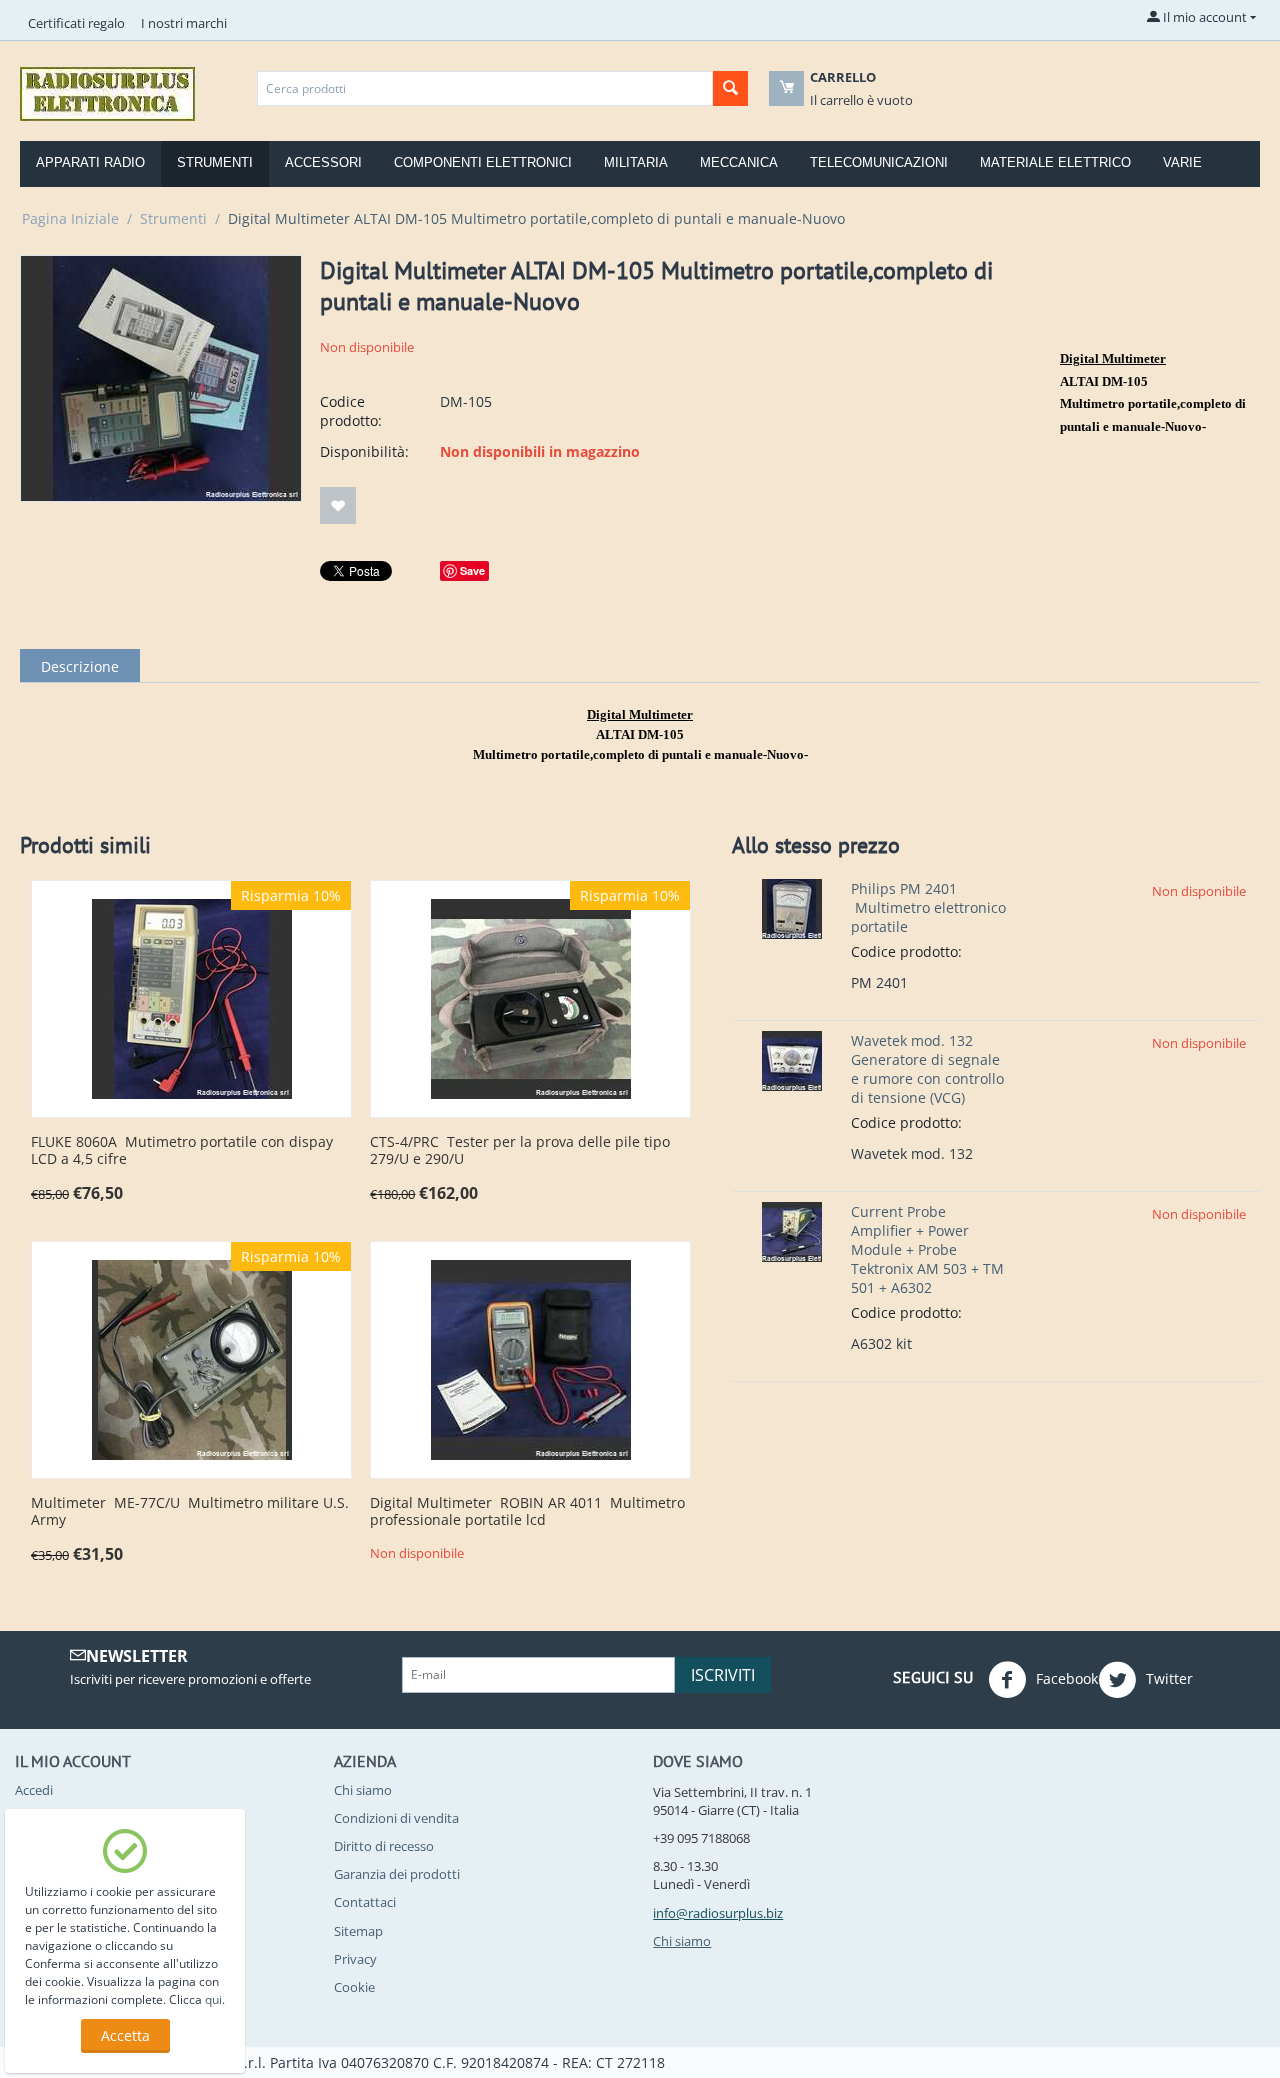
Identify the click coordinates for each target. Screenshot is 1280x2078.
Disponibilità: (364, 451)
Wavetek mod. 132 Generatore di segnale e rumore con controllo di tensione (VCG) (927, 1069)
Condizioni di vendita (396, 1818)
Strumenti (215, 162)
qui (213, 1999)
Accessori (323, 162)
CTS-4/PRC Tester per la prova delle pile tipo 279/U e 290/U (520, 1151)
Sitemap (358, 1931)
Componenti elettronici (483, 162)
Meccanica (739, 162)
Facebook (1065, 1677)
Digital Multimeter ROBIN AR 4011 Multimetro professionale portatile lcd (527, 1512)
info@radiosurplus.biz (718, 1913)
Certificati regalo (76, 23)
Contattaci (365, 1902)
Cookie (354, 1987)
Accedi (34, 1790)
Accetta (125, 2035)
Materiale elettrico (1055, 162)
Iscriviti (723, 1675)
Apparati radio (90, 162)
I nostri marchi (184, 23)
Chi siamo (363, 1790)
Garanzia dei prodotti (397, 1874)
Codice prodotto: (351, 411)
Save (472, 570)
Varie (1182, 162)
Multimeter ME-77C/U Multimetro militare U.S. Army (190, 1512)
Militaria (636, 162)
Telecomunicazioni (879, 162)
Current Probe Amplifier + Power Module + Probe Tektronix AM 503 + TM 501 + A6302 (927, 1249)
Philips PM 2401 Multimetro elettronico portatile (928, 907)
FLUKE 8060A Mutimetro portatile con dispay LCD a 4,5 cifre (182, 1151)
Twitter (1167, 1677)
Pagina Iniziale (70, 218)
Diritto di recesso (384, 1846)
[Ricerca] (730, 88)
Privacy (355, 1959)
